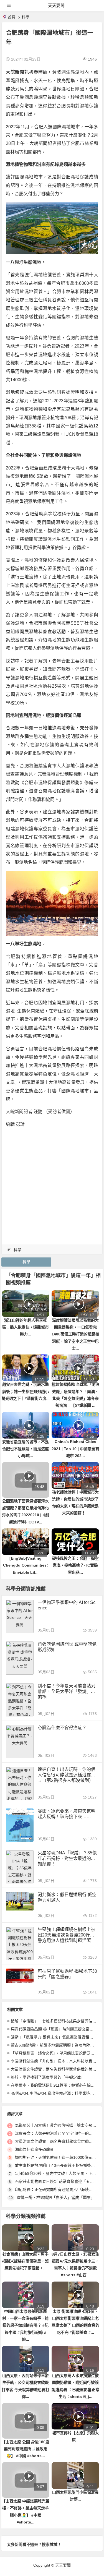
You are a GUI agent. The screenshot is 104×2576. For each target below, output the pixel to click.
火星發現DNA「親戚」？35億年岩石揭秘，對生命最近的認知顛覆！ (67, 1858)
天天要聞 (56, 5)
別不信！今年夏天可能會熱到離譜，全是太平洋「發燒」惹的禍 (67, 1691)
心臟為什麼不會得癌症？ (62, 1728)
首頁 (12, 17)
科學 (26, 17)
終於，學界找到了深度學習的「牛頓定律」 (48, 2077)
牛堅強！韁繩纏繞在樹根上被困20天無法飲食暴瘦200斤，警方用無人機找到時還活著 (67, 1935)
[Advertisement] (52, 1185)
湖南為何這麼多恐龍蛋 (34, 2149)
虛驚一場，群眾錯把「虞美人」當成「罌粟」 (56, 2197)
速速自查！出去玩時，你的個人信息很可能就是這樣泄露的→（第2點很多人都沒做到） (67, 1775)
